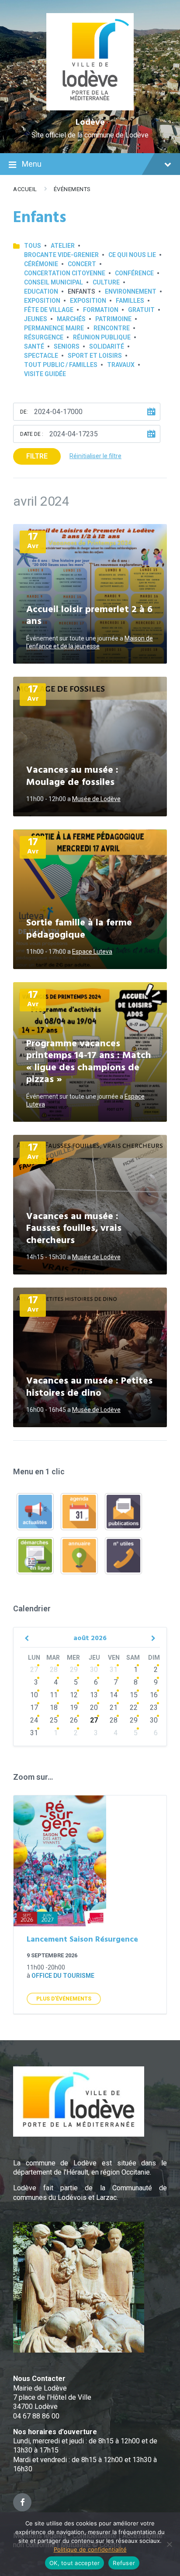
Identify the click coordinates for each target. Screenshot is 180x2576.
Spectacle (41, 356)
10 (34, 1695)
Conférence (134, 273)
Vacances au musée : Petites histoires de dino (89, 1387)
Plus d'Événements (64, 1999)
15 (134, 1695)
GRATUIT (141, 310)
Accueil (25, 189)
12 (74, 1695)
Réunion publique (102, 337)
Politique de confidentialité (90, 2549)
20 (94, 1708)
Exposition (42, 301)
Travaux (121, 365)
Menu (32, 164)
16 (154, 1695)
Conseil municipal (54, 282)
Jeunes (36, 319)
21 (114, 1708)
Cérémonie (41, 264)
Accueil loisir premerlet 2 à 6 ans (89, 616)
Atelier (63, 246)
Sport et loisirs (95, 356)
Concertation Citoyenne (65, 273)
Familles (130, 301)
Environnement (131, 291)
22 (134, 1708)
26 (74, 1720)
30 (94, 1670)
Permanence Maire (54, 328)
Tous (33, 246)
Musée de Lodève (96, 799)
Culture (106, 282)
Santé (34, 346)
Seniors (67, 346)
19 (74, 1708)
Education (41, 291)
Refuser (124, 2563)
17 (34, 1708)
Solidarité (107, 346)
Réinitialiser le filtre (95, 456)
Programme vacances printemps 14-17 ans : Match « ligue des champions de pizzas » (89, 1062)
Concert (82, 264)
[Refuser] (169, 2544)
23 (154, 1708)
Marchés (71, 319)
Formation (101, 310)
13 (94, 1695)
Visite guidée (45, 374)
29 (74, 1670)
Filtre (37, 456)
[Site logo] (90, 108)
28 (54, 1670)
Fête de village (49, 310)
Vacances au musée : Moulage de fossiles (72, 776)
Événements (72, 189)
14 (114, 1695)
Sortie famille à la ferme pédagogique (79, 929)
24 (34, 1720)
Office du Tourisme (63, 1976)
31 (114, 1670)
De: (24, 412)
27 (34, 1670)
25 (54, 1720)
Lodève (90, 123)
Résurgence (44, 337)
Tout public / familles (61, 365)
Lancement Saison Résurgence (82, 1940)
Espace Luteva (92, 952)
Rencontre (112, 328)
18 (54, 1708)
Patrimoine (113, 319)
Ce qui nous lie (132, 255)
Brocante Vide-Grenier (61, 255)
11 (54, 1695)
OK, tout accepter (74, 2563)
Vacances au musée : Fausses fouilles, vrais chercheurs (74, 1229)
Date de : (32, 434)
